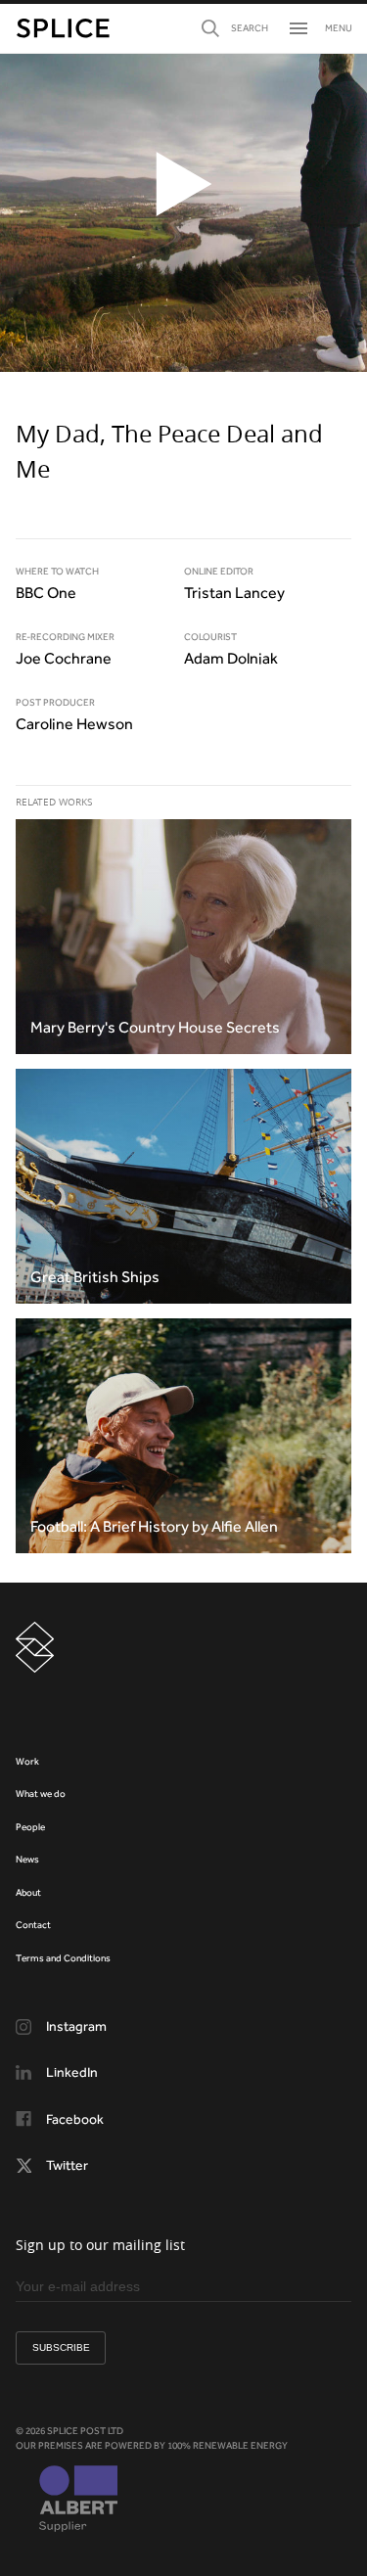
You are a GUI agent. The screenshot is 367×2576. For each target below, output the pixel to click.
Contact (33, 1925)
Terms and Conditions (63, 1958)
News (27, 1859)
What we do (41, 1794)
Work (27, 1761)
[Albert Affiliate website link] (78, 2501)
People (30, 1827)
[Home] (63, 28)
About (28, 1892)
